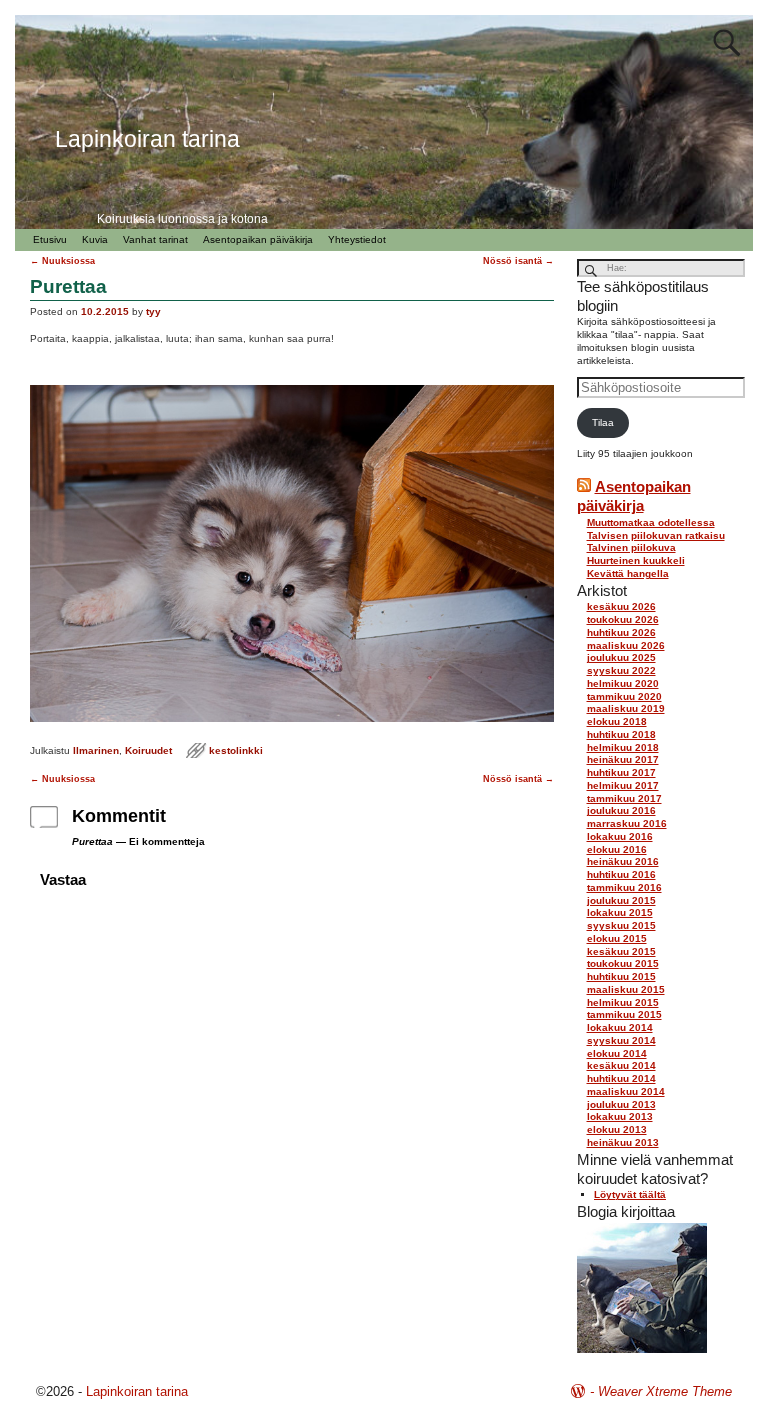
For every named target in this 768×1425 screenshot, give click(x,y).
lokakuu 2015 (620, 912)
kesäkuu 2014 (621, 1065)
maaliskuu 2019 (626, 708)
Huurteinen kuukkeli (636, 560)
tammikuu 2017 (624, 798)
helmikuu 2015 (623, 1002)
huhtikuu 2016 (621, 874)
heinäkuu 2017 (623, 759)
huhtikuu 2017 (621, 772)
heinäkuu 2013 (623, 1142)
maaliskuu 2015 (626, 989)
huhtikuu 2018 (621, 734)
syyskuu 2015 (621, 925)
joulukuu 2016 (621, 810)
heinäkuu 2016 (623, 861)
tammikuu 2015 (624, 1014)
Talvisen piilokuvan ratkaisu (656, 535)
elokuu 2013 (617, 1129)
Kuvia (95, 239)
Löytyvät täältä (630, 1194)
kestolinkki (236, 750)
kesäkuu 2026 (621, 606)
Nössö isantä (518, 261)
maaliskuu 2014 (626, 1091)
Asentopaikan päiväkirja (258, 239)
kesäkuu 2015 (621, 951)
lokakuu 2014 (620, 1027)
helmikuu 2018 (623, 747)
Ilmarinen (96, 750)
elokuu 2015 (617, 938)
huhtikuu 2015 (621, 976)
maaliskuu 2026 (626, 645)
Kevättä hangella (628, 573)
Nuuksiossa (62, 261)
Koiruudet (148, 750)
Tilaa (603, 422)
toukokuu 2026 (623, 619)
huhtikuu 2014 (621, 1078)
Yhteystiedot (357, 239)
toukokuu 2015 (623, 963)
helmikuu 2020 (623, 683)
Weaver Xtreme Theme (665, 1391)
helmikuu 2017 (623, 785)
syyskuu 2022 (621, 670)
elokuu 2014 (617, 1053)
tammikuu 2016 (624, 887)
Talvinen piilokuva (631, 547)
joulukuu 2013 (621, 1104)
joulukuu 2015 (621, 900)
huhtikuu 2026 (621, 632)
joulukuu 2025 (621, 657)
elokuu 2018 (617, 721)
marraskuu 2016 (627, 823)
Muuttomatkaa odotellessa (651, 522)
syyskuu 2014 (621, 1040)
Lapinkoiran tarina (137, 1391)
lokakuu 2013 (620, 1116)
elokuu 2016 (617, 849)
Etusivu (50, 239)
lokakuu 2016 (620, 836)
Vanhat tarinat (155, 239)
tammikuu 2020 (624, 696)
